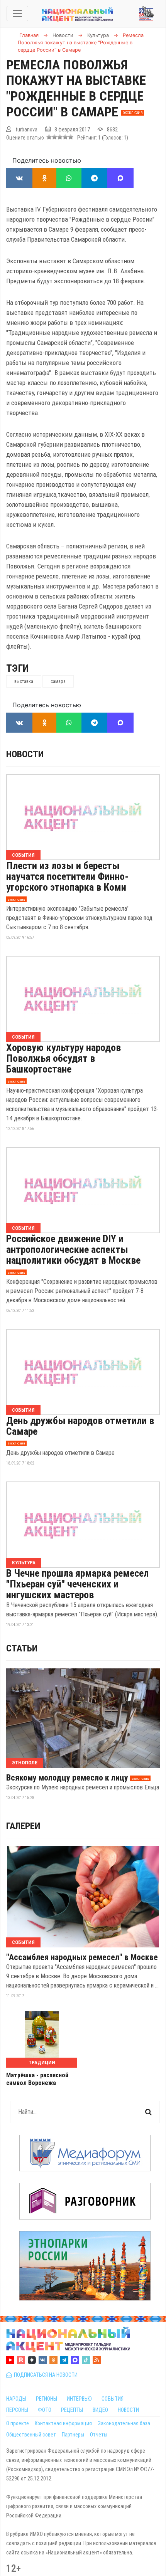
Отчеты (99, 2435)
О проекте (18, 2423)
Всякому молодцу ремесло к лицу (67, 1778)
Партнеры (73, 2435)
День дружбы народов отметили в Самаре (80, 1426)
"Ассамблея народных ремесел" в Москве (82, 1957)
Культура (24, 1563)
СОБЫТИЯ (113, 2399)
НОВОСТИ (128, 2410)
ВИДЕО (100, 2410)
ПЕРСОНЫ (17, 2410)
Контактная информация (63, 2423)
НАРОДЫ (16, 2399)
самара (58, 681)
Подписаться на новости (45, 2375)
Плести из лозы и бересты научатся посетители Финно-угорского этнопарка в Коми (67, 876)
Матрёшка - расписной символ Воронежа (37, 2079)
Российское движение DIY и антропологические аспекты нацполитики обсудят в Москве (73, 1249)
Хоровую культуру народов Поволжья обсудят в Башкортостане (64, 1058)
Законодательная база (124, 2423)
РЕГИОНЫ (47, 2399)
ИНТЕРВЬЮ (79, 2399)
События (23, 855)
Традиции (42, 2062)
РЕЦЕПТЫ (72, 2410)
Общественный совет (31, 2435)
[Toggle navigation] (17, 13)
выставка (24, 681)
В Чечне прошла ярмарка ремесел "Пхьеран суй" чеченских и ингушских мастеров (77, 1584)
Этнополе (25, 1763)
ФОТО (45, 2410)
